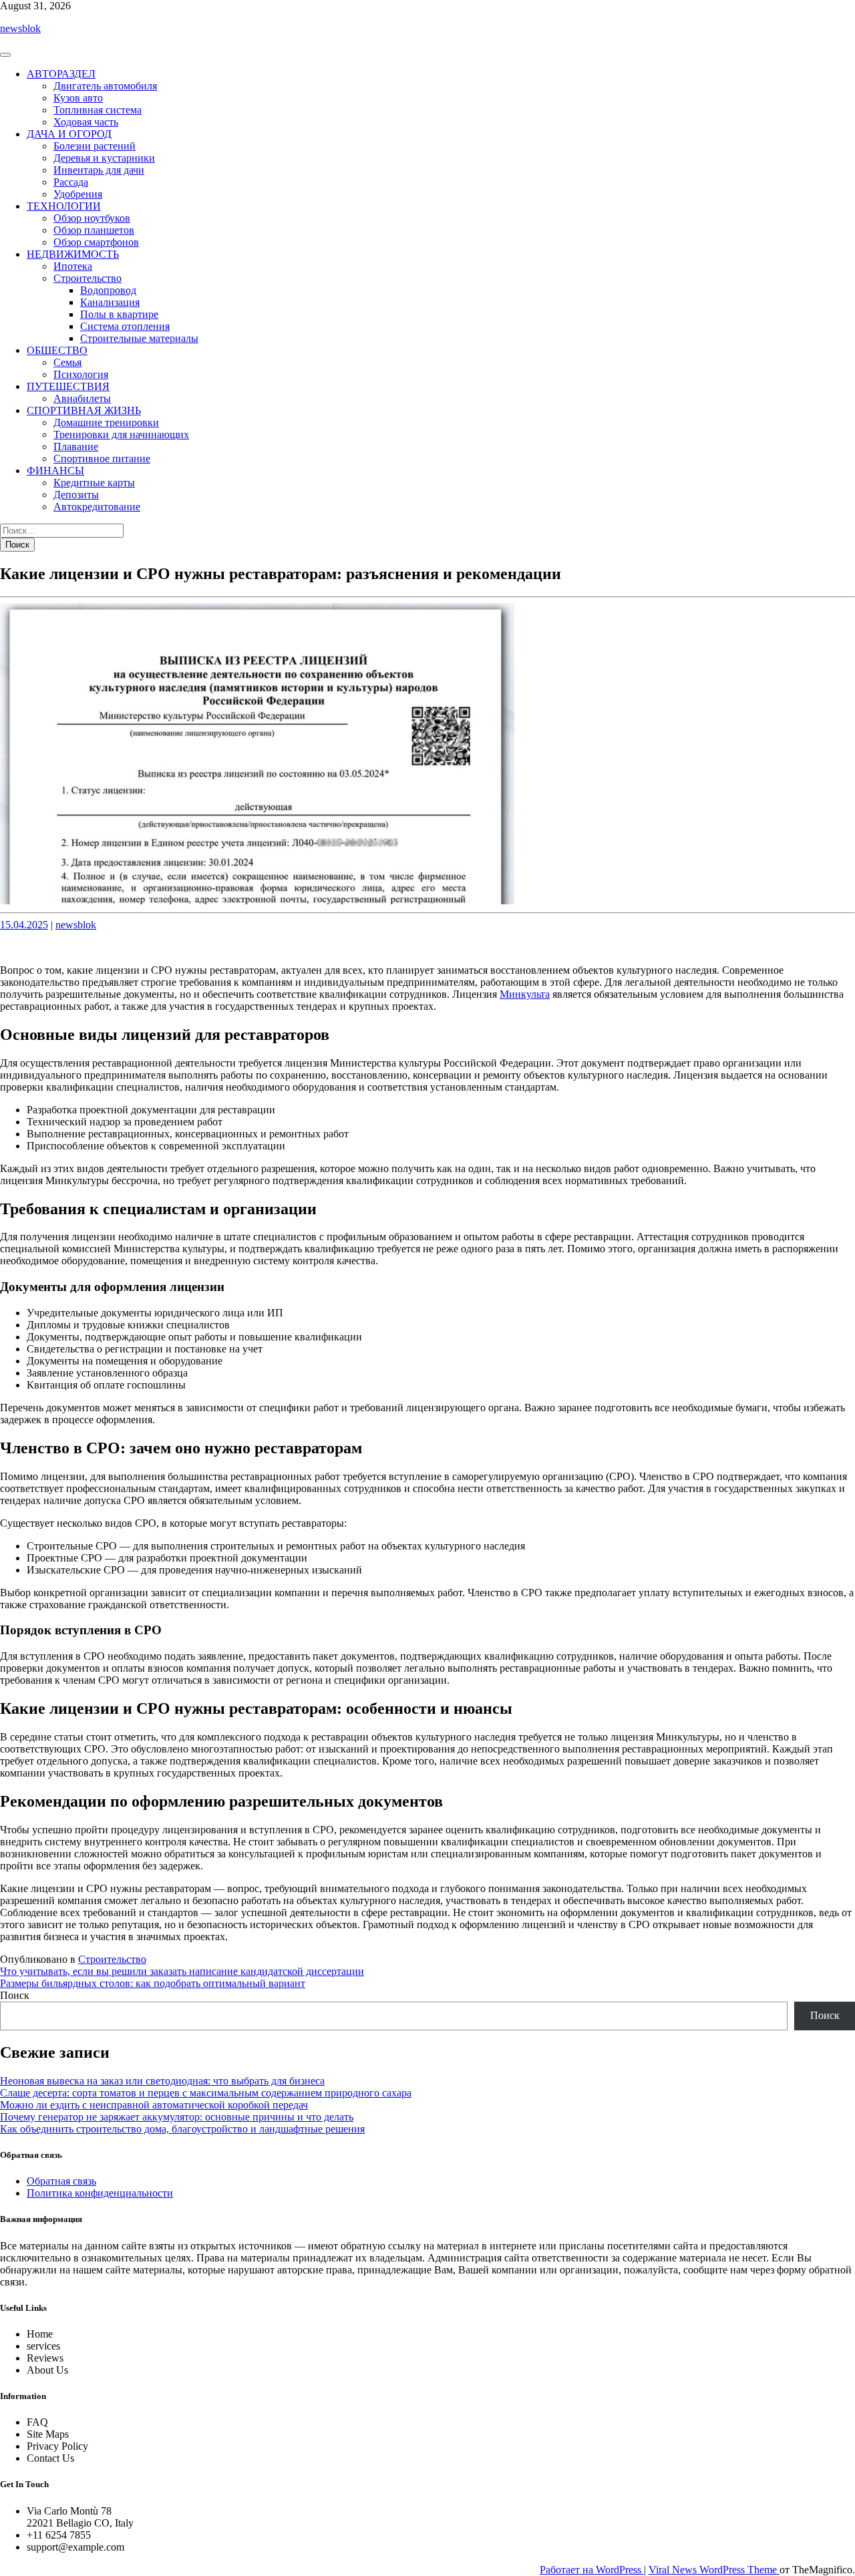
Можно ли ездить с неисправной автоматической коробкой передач (154, 2105)
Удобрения (78, 194)
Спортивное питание (102, 458)
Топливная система (98, 110)
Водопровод (108, 290)
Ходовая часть (86, 122)
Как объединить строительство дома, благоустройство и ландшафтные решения (182, 2129)
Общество (57, 350)
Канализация (110, 302)
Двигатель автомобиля (105, 86)
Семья (67, 362)
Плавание (76, 446)
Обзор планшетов (94, 230)
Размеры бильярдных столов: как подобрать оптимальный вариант (153, 1983)
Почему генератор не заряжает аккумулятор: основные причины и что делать (177, 2117)
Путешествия (68, 386)
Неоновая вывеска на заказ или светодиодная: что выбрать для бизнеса (162, 2081)
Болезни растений (95, 146)
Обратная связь (61, 2181)
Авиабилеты (82, 398)
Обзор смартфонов (96, 242)
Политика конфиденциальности (100, 2193)
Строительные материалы (139, 338)
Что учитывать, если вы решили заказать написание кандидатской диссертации (182, 1971)
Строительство (88, 278)
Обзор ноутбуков (92, 218)
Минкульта (525, 994)
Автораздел (61, 74)
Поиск (15, 1995)
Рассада (71, 182)
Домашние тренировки (106, 422)
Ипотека (73, 266)
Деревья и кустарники (104, 158)
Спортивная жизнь (84, 410)
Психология (81, 374)
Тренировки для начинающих (121, 434)
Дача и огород (69, 134)
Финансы (55, 471)
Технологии (64, 206)
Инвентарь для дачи (99, 170)
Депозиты (76, 495)
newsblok (20, 28)
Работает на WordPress (592, 2570)
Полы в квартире (119, 314)
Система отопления (125, 326)
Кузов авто (78, 98)
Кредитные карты (94, 483)
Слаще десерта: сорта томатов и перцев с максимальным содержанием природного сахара (206, 2093)
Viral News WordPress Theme (714, 2570)
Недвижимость (73, 254)
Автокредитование (97, 507)
